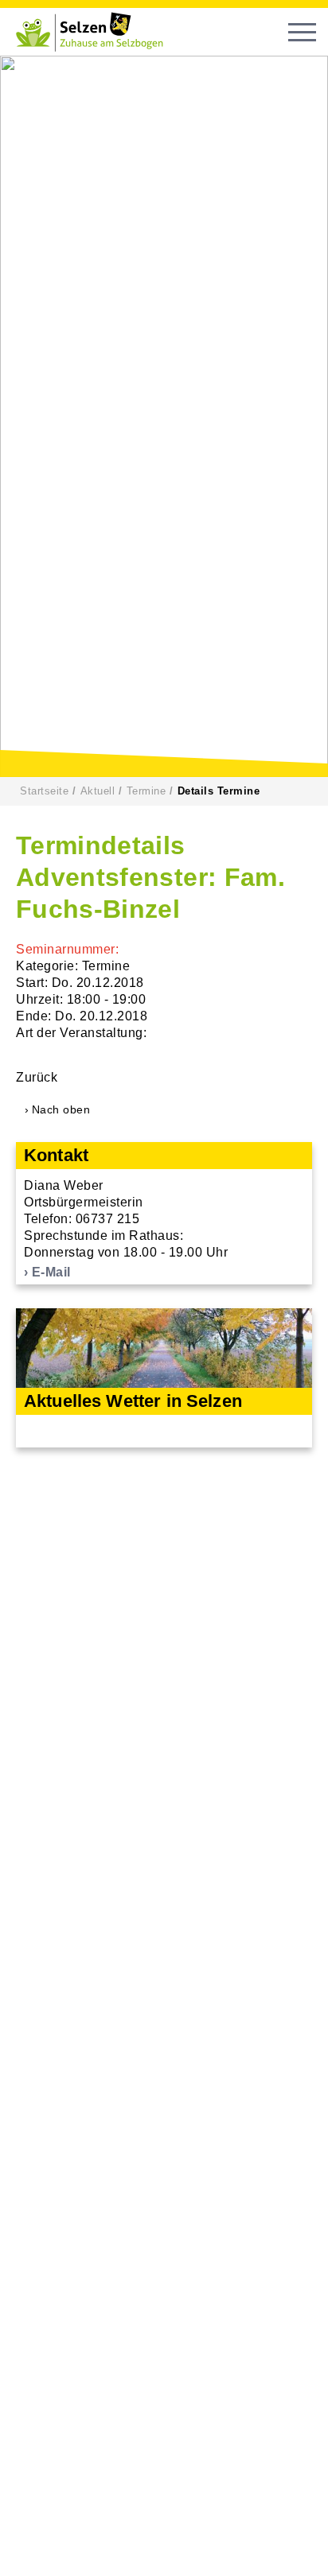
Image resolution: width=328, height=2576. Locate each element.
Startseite (44, 791)
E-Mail (51, 1272)
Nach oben (61, 1109)
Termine (146, 791)
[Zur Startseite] (96, 32)
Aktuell (98, 791)
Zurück (37, 1077)
